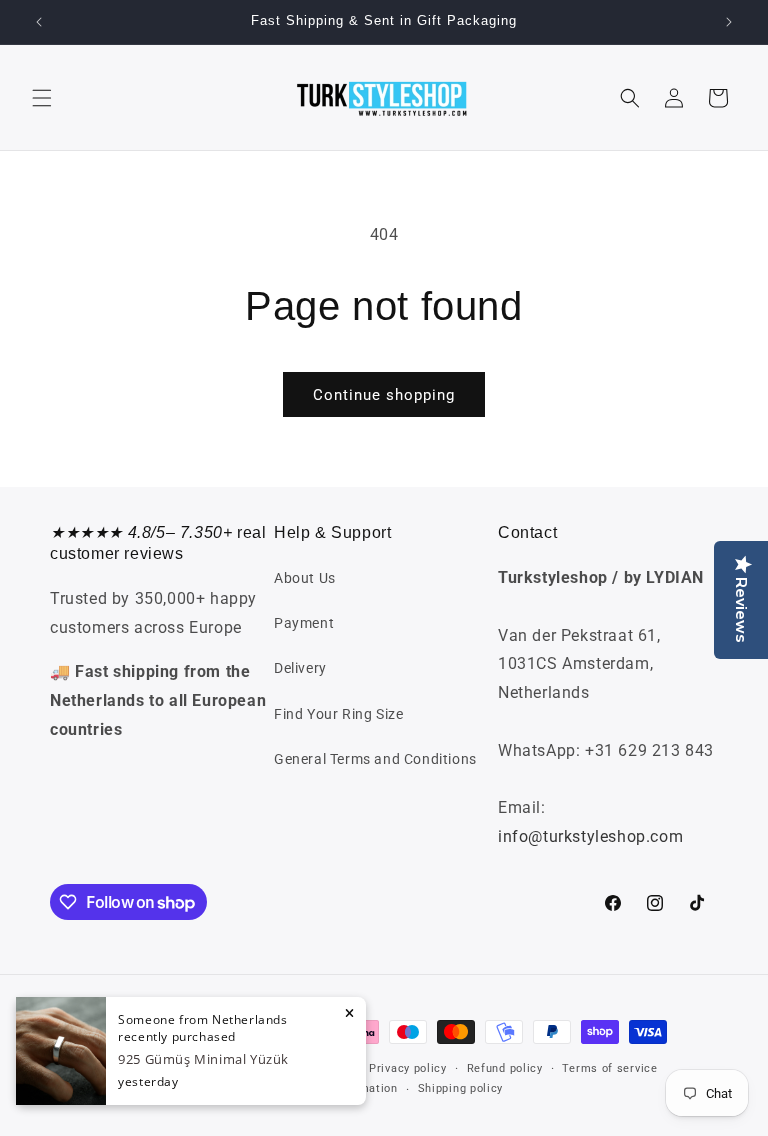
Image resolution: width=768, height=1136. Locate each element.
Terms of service (609, 1068)
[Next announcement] (729, 22)
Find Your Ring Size (338, 714)
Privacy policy (408, 1068)
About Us (305, 578)
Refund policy (505, 1068)
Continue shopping (384, 395)
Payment (304, 623)
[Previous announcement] (39, 22)
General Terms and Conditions (375, 759)
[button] (42, 98)
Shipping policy (461, 1088)
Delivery (300, 668)
